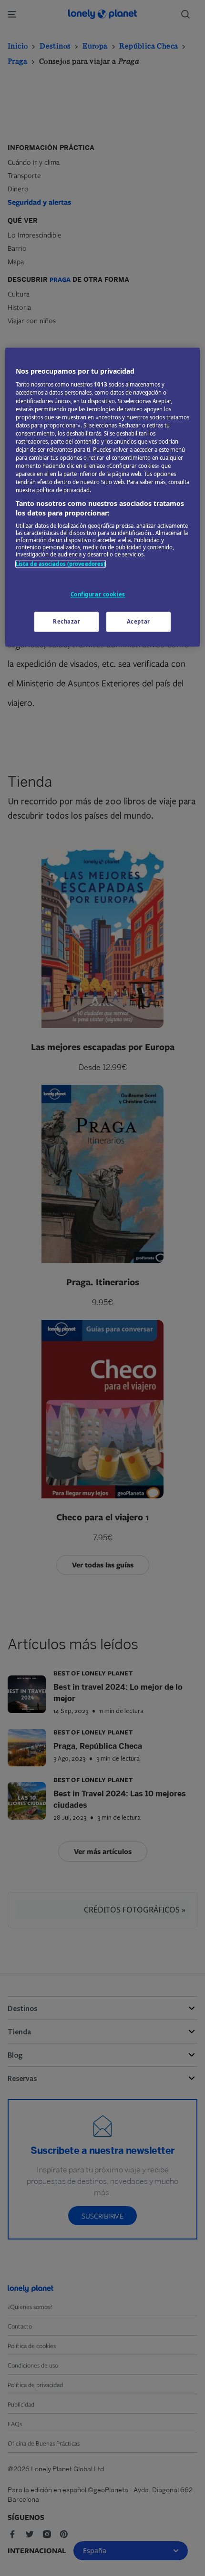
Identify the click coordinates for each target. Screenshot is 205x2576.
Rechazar (67, 621)
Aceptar (138, 621)
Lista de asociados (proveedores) (61, 564)
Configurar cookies (98, 594)
